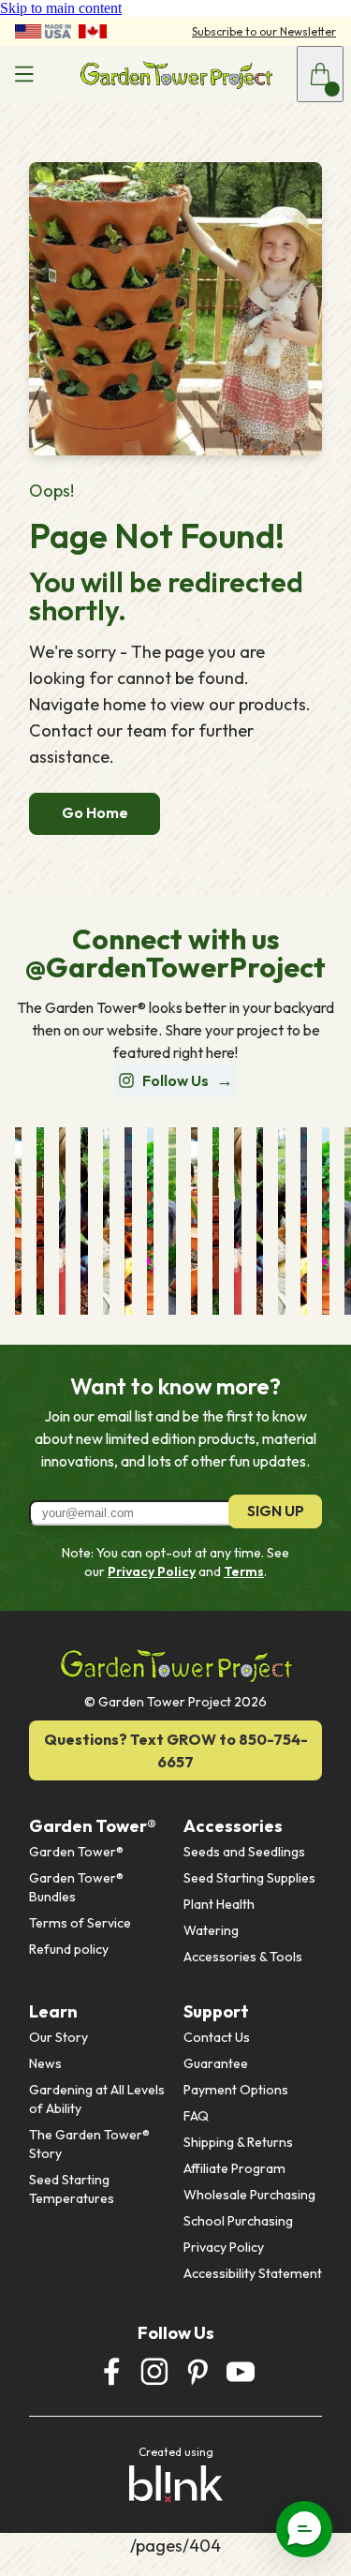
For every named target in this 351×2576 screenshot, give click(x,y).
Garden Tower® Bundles (78, 1887)
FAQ (196, 2116)
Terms (244, 1571)
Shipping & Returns (238, 2142)
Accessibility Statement (253, 2273)
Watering (211, 1930)
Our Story (58, 2037)
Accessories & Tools (243, 1957)
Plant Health (219, 1904)
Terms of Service (80, 1923)
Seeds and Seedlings (244, 1852)
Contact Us (217, 2037)
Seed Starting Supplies (249, 1878)
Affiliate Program (234, 2168)
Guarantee (216, 2063)
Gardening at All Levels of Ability (98, 2099)
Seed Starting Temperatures (72, 2189)
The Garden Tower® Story (91, 2144)
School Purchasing (238, 2221)
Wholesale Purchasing (249, 2195)
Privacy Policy (152, 1571)
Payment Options (236, 2090)
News (45, 2063)
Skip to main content (61, 8)
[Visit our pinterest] (197, 2372)
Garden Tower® (76, 1852)
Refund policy (69, 1949)
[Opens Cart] (320, 74)
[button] (304, 2529)
